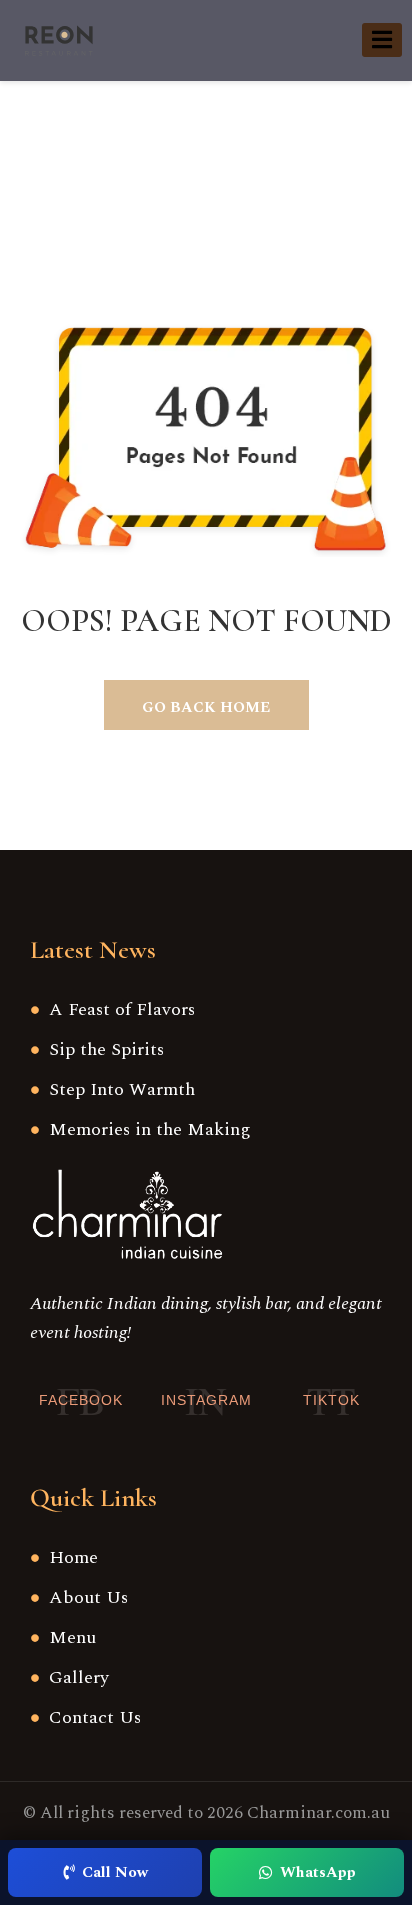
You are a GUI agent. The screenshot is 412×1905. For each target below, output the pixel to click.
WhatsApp (318, 1872)
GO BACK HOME (206, 707)
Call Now (115, 1872)
